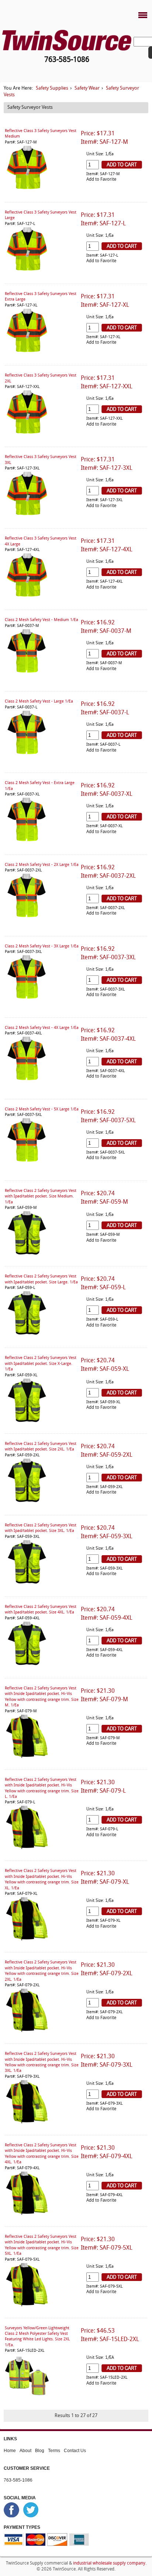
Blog (40, 2451)
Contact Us (75, 2451)
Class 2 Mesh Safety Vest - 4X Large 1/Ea (42, 1028)
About (25, 2451)
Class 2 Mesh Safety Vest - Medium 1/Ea (42, 620)
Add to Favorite (101, 180)
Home (10, 2451)
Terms (54, 2451)
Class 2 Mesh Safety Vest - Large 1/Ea (39, 702)
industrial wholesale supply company (109, 2563)
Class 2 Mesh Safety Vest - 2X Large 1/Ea (42, 865)
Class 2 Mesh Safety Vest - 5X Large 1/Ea (42, 1110)
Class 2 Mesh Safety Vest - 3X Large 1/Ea (42, 947)
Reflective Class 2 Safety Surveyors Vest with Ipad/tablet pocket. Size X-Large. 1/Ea (41, 1364)
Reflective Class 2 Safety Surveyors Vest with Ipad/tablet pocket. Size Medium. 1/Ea (41, 1197)
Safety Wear (87, 88)
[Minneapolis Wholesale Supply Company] (67, 40)
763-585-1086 (18, 2480)
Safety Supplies (52, 88)
